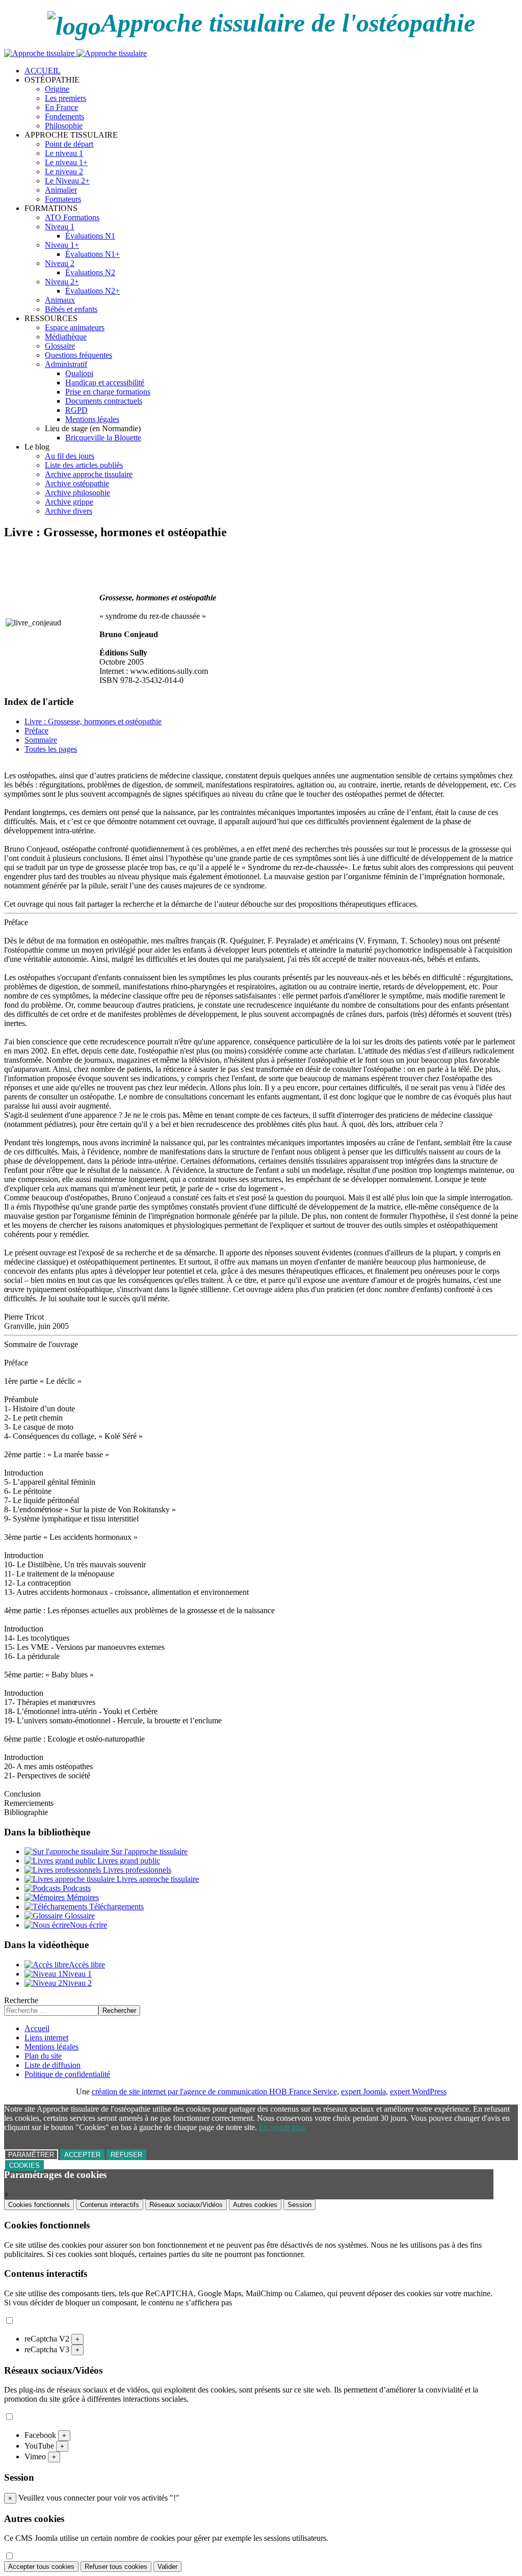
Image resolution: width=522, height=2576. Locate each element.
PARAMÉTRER (31, 2155)
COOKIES (24, 2165)
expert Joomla (363, 2092)
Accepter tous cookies (41, 2567)
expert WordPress (418, 2092)
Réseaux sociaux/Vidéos (186, 2205)
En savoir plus (282, 2127)
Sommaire (41, 740)
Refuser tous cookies (116, 2567)
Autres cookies (255, 2205)
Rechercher (119, 2010)
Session (299, 2205)
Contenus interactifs (110, 2205)
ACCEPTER (82, 2155)
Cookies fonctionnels (39, 2205)
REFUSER (126, 2155)
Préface (36, 731)
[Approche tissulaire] (75, 53)
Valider (167, 2567)
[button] (52, 80)
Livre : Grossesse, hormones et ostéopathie (93, 721)
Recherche (21, 2000)
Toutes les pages (51, 749)
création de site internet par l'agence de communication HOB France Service (214, 2092)
